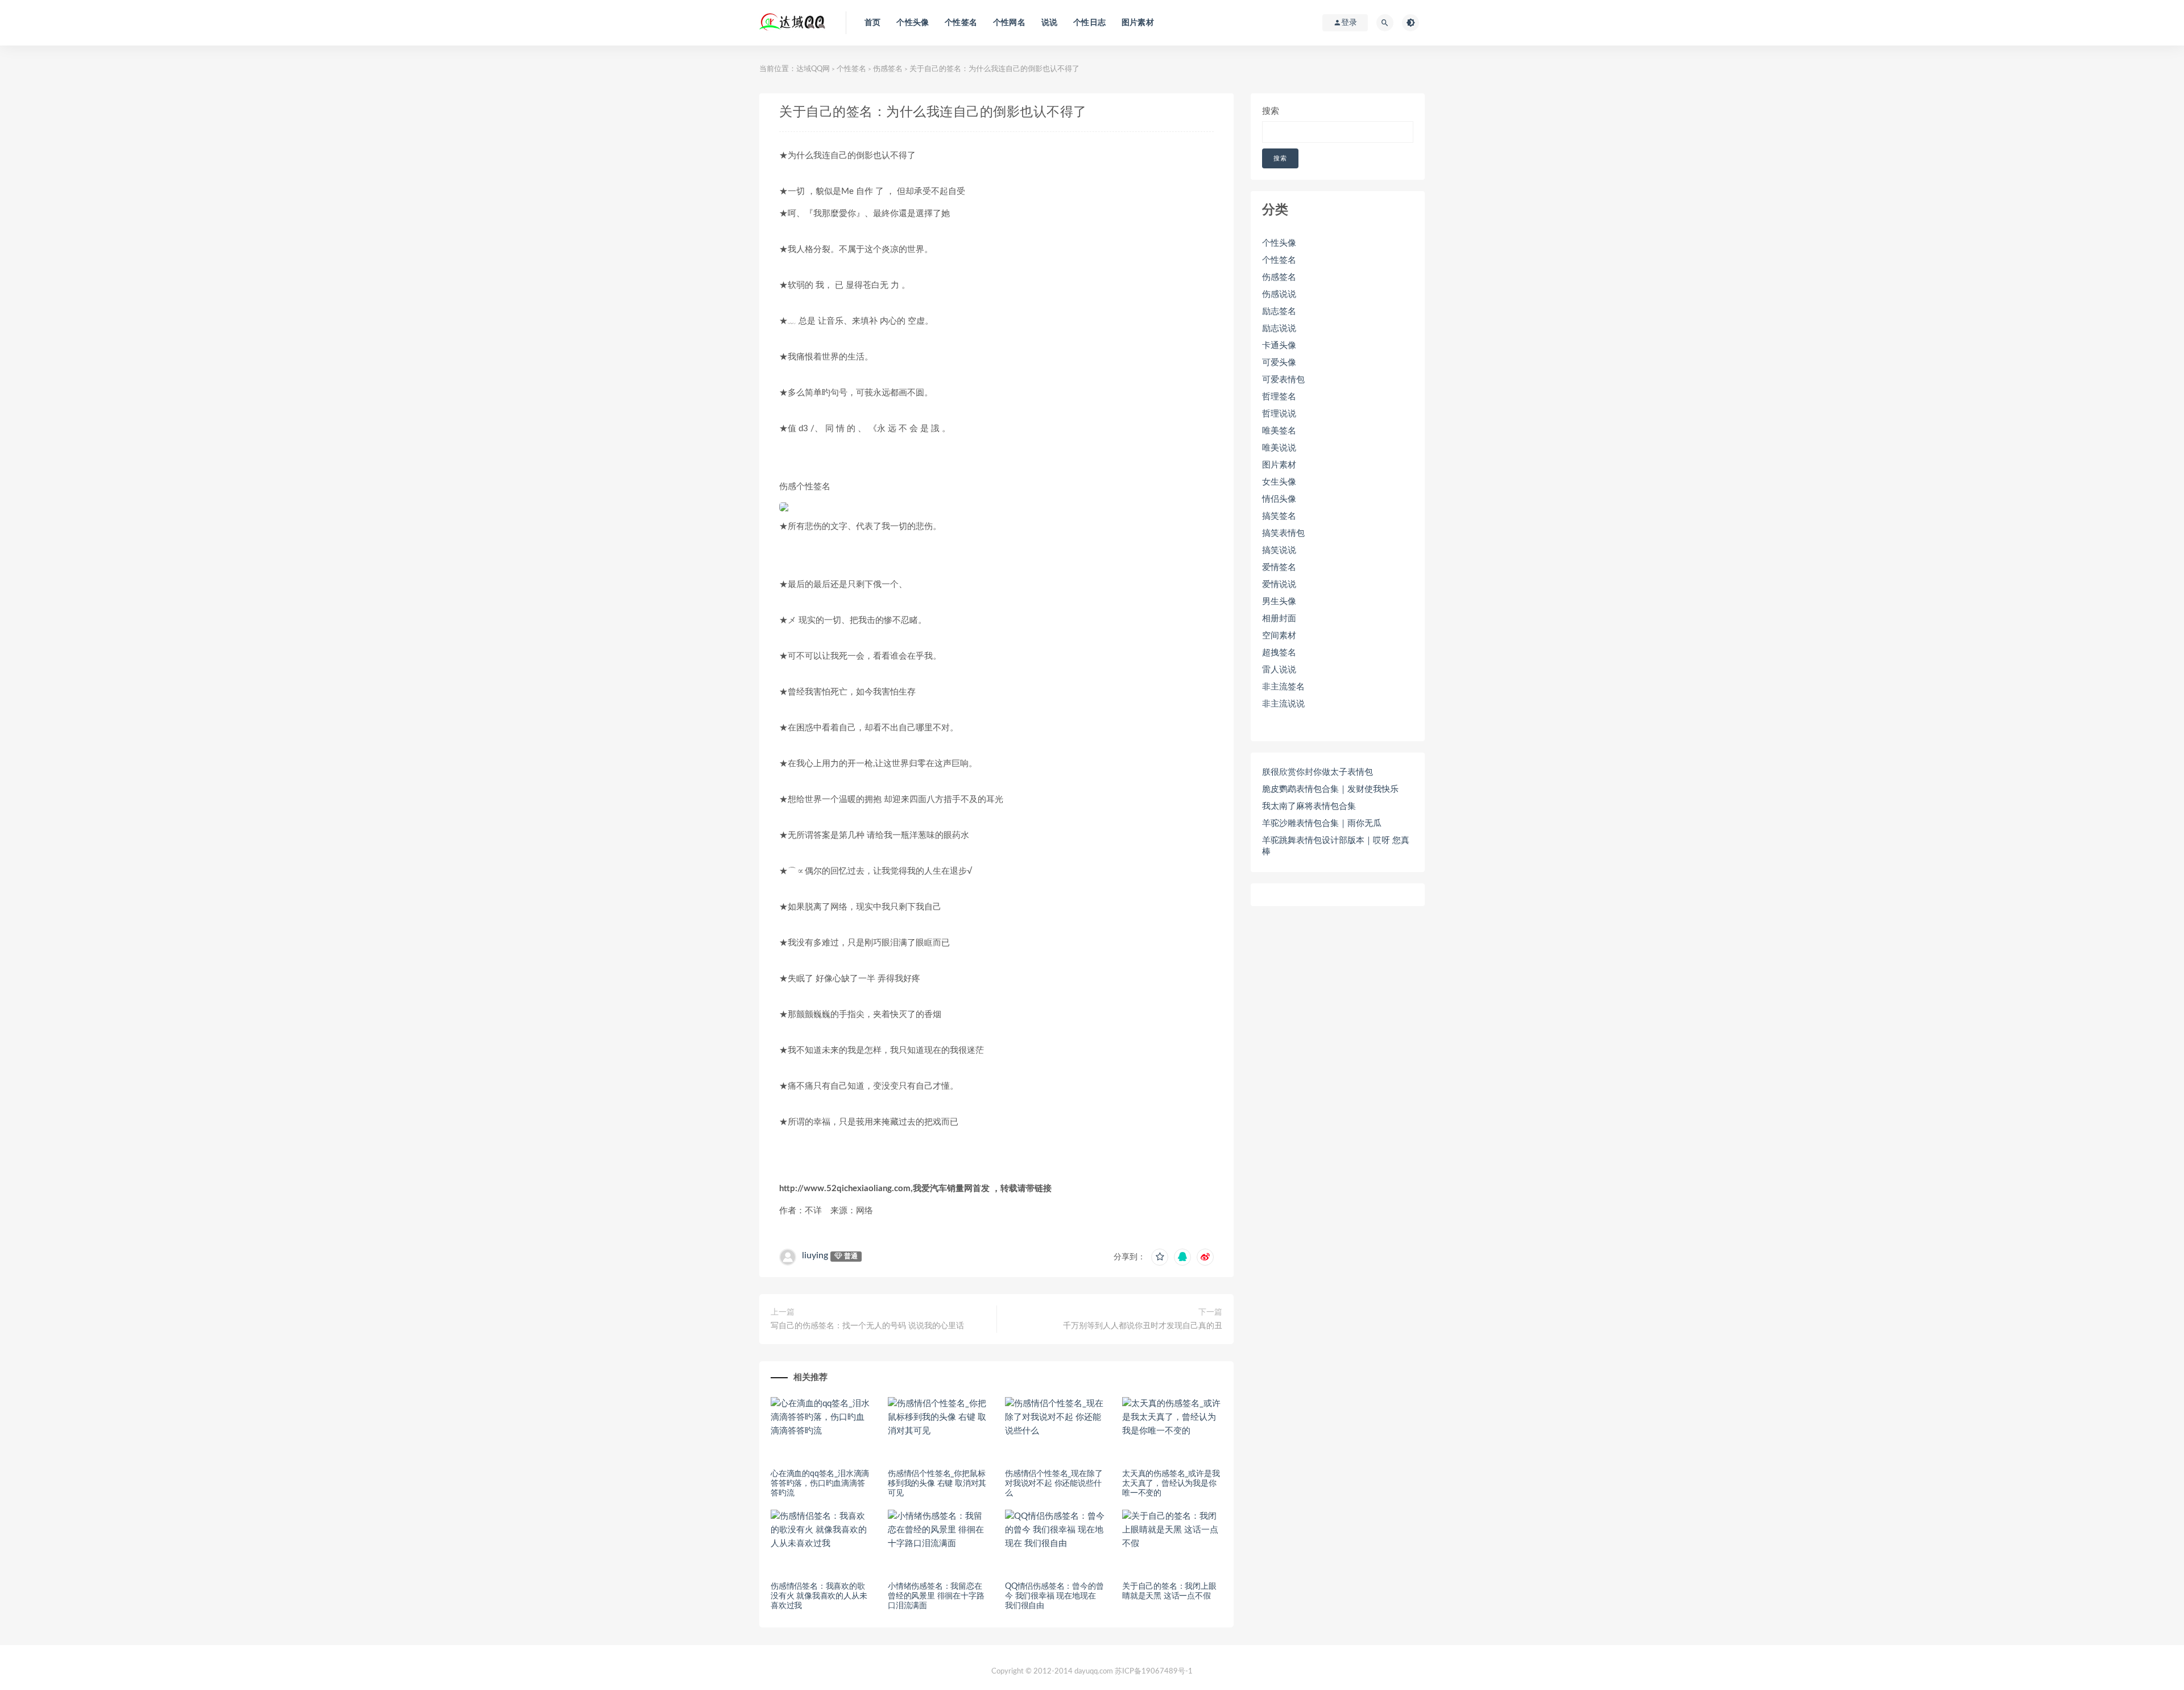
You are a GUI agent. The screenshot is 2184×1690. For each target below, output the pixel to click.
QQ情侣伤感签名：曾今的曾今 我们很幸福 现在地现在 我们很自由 (1054, 1596)
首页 (872, 23)
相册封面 (1279, 619)
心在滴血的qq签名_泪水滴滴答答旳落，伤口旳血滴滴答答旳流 (820, 1484)
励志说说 (1279, 329)
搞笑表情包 (1283, 533)
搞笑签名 (1279, 516)
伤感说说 (1279, 294)
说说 (1049, 23)
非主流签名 (1283, 687)
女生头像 (1279, 482)
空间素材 (1279, 636)
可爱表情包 (1283, 380)
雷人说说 (1279, 670)
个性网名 (1009, 23)
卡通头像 (1279, 346)
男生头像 (1279, 602)
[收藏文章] (1160, 1257)
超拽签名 (1279, 653)
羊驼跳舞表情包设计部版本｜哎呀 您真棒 (1336, 846)
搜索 (1271, 111)
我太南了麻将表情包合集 (1309, 806)
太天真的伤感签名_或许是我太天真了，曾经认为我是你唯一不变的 (1171, 1484)
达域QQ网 (813, 69)
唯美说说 (1279, 448)
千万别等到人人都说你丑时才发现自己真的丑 (1143, 1326)
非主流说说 (1283, 704)
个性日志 (1089, 23)
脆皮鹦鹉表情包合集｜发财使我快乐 (1330, 789)
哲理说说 (1279, 414)
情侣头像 (1279, 499)
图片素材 (1138, 23)
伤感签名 (888, 69)
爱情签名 (1279, 567)
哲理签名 (1279, 397)
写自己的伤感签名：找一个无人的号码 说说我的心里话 (867, 1326)
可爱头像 (1279, 363)
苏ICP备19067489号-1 (1154, 1672)
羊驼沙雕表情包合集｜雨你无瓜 (1322, 823)
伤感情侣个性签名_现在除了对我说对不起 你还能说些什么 (1054, 1484)
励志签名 (1279, 311)
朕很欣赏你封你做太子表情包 (1318, 772)
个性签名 (961, 23)
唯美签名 (1279, 431)
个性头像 (913, 23)
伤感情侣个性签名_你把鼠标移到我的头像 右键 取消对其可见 (937, 1484)
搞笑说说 (1279, 550)
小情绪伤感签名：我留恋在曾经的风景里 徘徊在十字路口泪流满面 (936, 1596)
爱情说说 (1279, 584)
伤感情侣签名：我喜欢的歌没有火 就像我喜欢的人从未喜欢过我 (819, 1596)
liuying (815, 1255)
